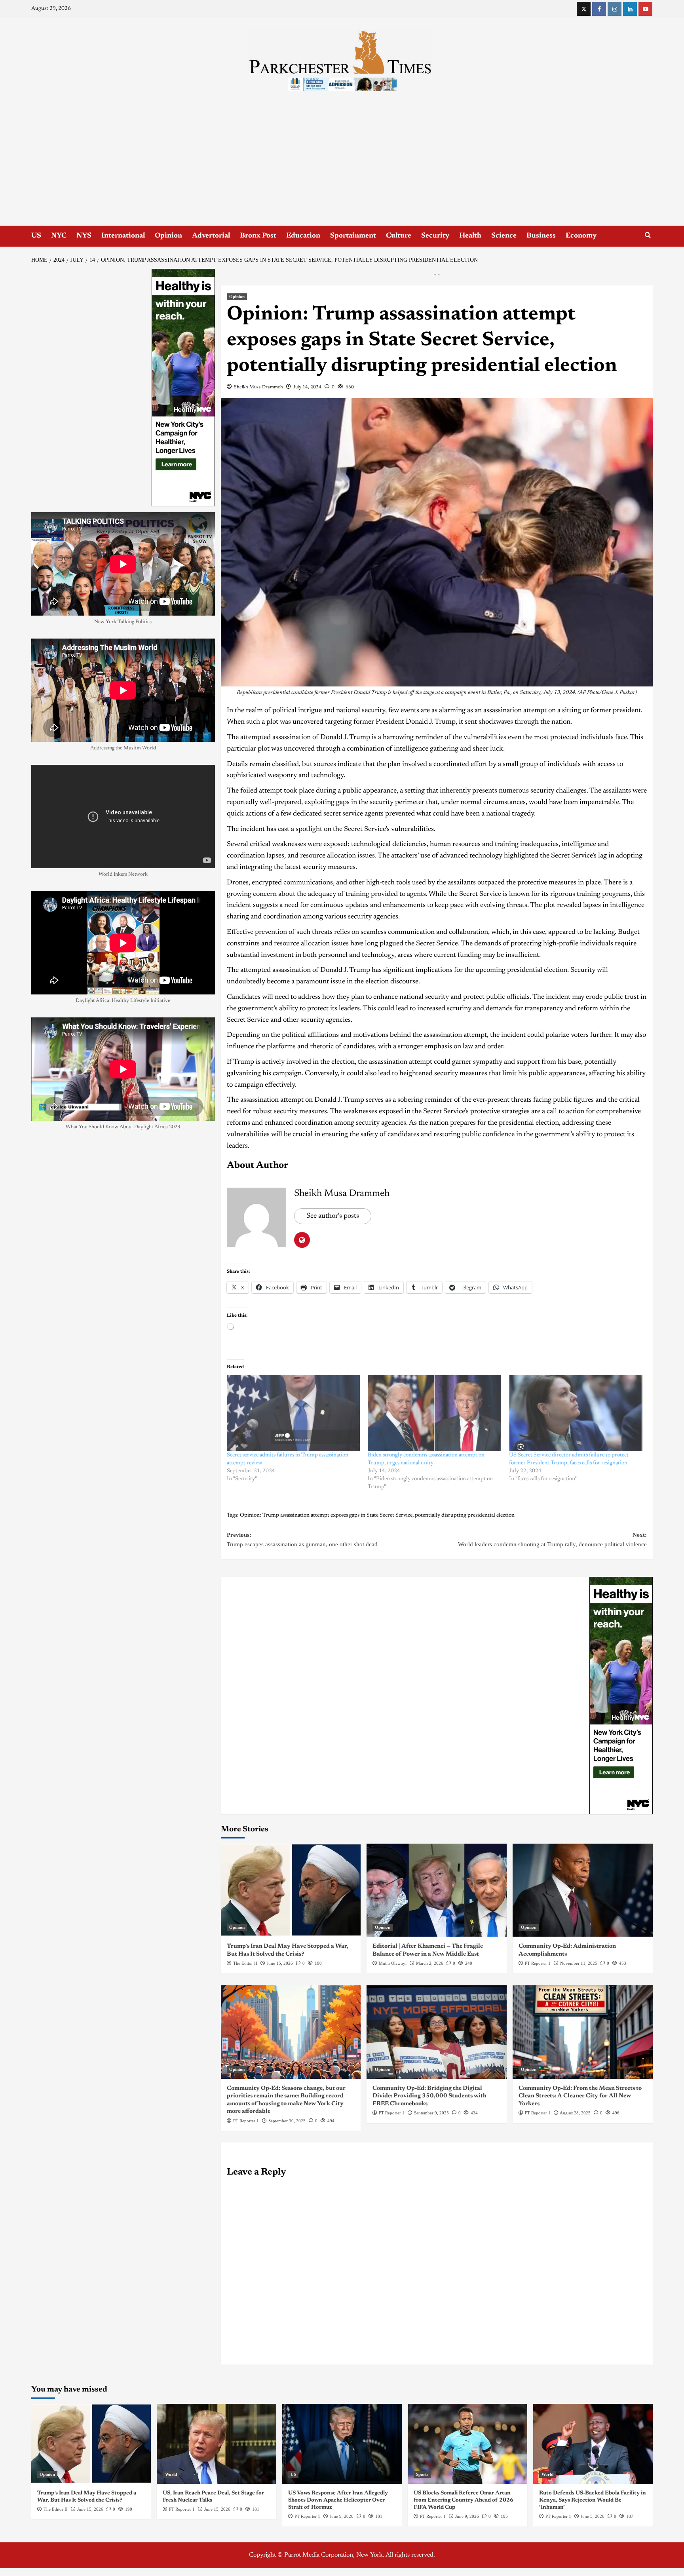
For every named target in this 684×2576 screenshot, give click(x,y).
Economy (581, 236)
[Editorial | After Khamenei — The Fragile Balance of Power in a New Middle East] (437, 1890)
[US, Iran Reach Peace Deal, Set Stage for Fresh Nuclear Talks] (217, 2444)
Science (504, 236)
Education (303, 236)
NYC (59, 236)
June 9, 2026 (342, 2516)
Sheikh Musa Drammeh (258, 387)
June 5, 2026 (593, 2516)
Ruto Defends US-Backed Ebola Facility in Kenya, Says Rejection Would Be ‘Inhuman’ (593, 2500)
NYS (84, 236)
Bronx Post (258, 236)
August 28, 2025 (575, 2113)
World (171, 2474)
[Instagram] (615, 9)
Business (541, 236)
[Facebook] (599, 9)
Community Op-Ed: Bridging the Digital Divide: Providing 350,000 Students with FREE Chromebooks (429, 2096)
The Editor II (245, 1963)
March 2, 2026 (430, 1963)
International (123, 236)
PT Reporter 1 (538, 1963)
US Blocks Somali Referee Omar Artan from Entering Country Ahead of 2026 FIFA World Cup (464, 2500)
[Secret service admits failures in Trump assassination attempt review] (294, 1413)
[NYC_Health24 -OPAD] (621, 1695)
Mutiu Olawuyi (393, 1963)
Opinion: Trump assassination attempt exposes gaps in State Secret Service (326, 1515)
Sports (422, 2474)
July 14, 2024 (307, 387)
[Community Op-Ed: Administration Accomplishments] (583, 1890)
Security (435, 236)
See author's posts (333, 1216)
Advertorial (211, 236)
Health (470, 236)
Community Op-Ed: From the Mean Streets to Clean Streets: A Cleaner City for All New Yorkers (580, 2096)
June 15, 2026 (280, 1963)
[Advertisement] (342, 166)
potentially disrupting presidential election (465, 1515)
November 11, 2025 (579, 1963)
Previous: (302, 1540)
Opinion (168, 236)
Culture (399, 236)
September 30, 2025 (287, 2121)
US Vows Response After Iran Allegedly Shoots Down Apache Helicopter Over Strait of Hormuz (338, 2500)
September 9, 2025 (431, 2113)
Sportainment (353, 236)
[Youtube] (645, 9)
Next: (552, 1540)
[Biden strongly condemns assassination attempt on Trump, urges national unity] (434, 1413)
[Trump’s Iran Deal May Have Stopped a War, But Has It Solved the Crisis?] (291, 1890)
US (36, 236)
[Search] (648, 235)
